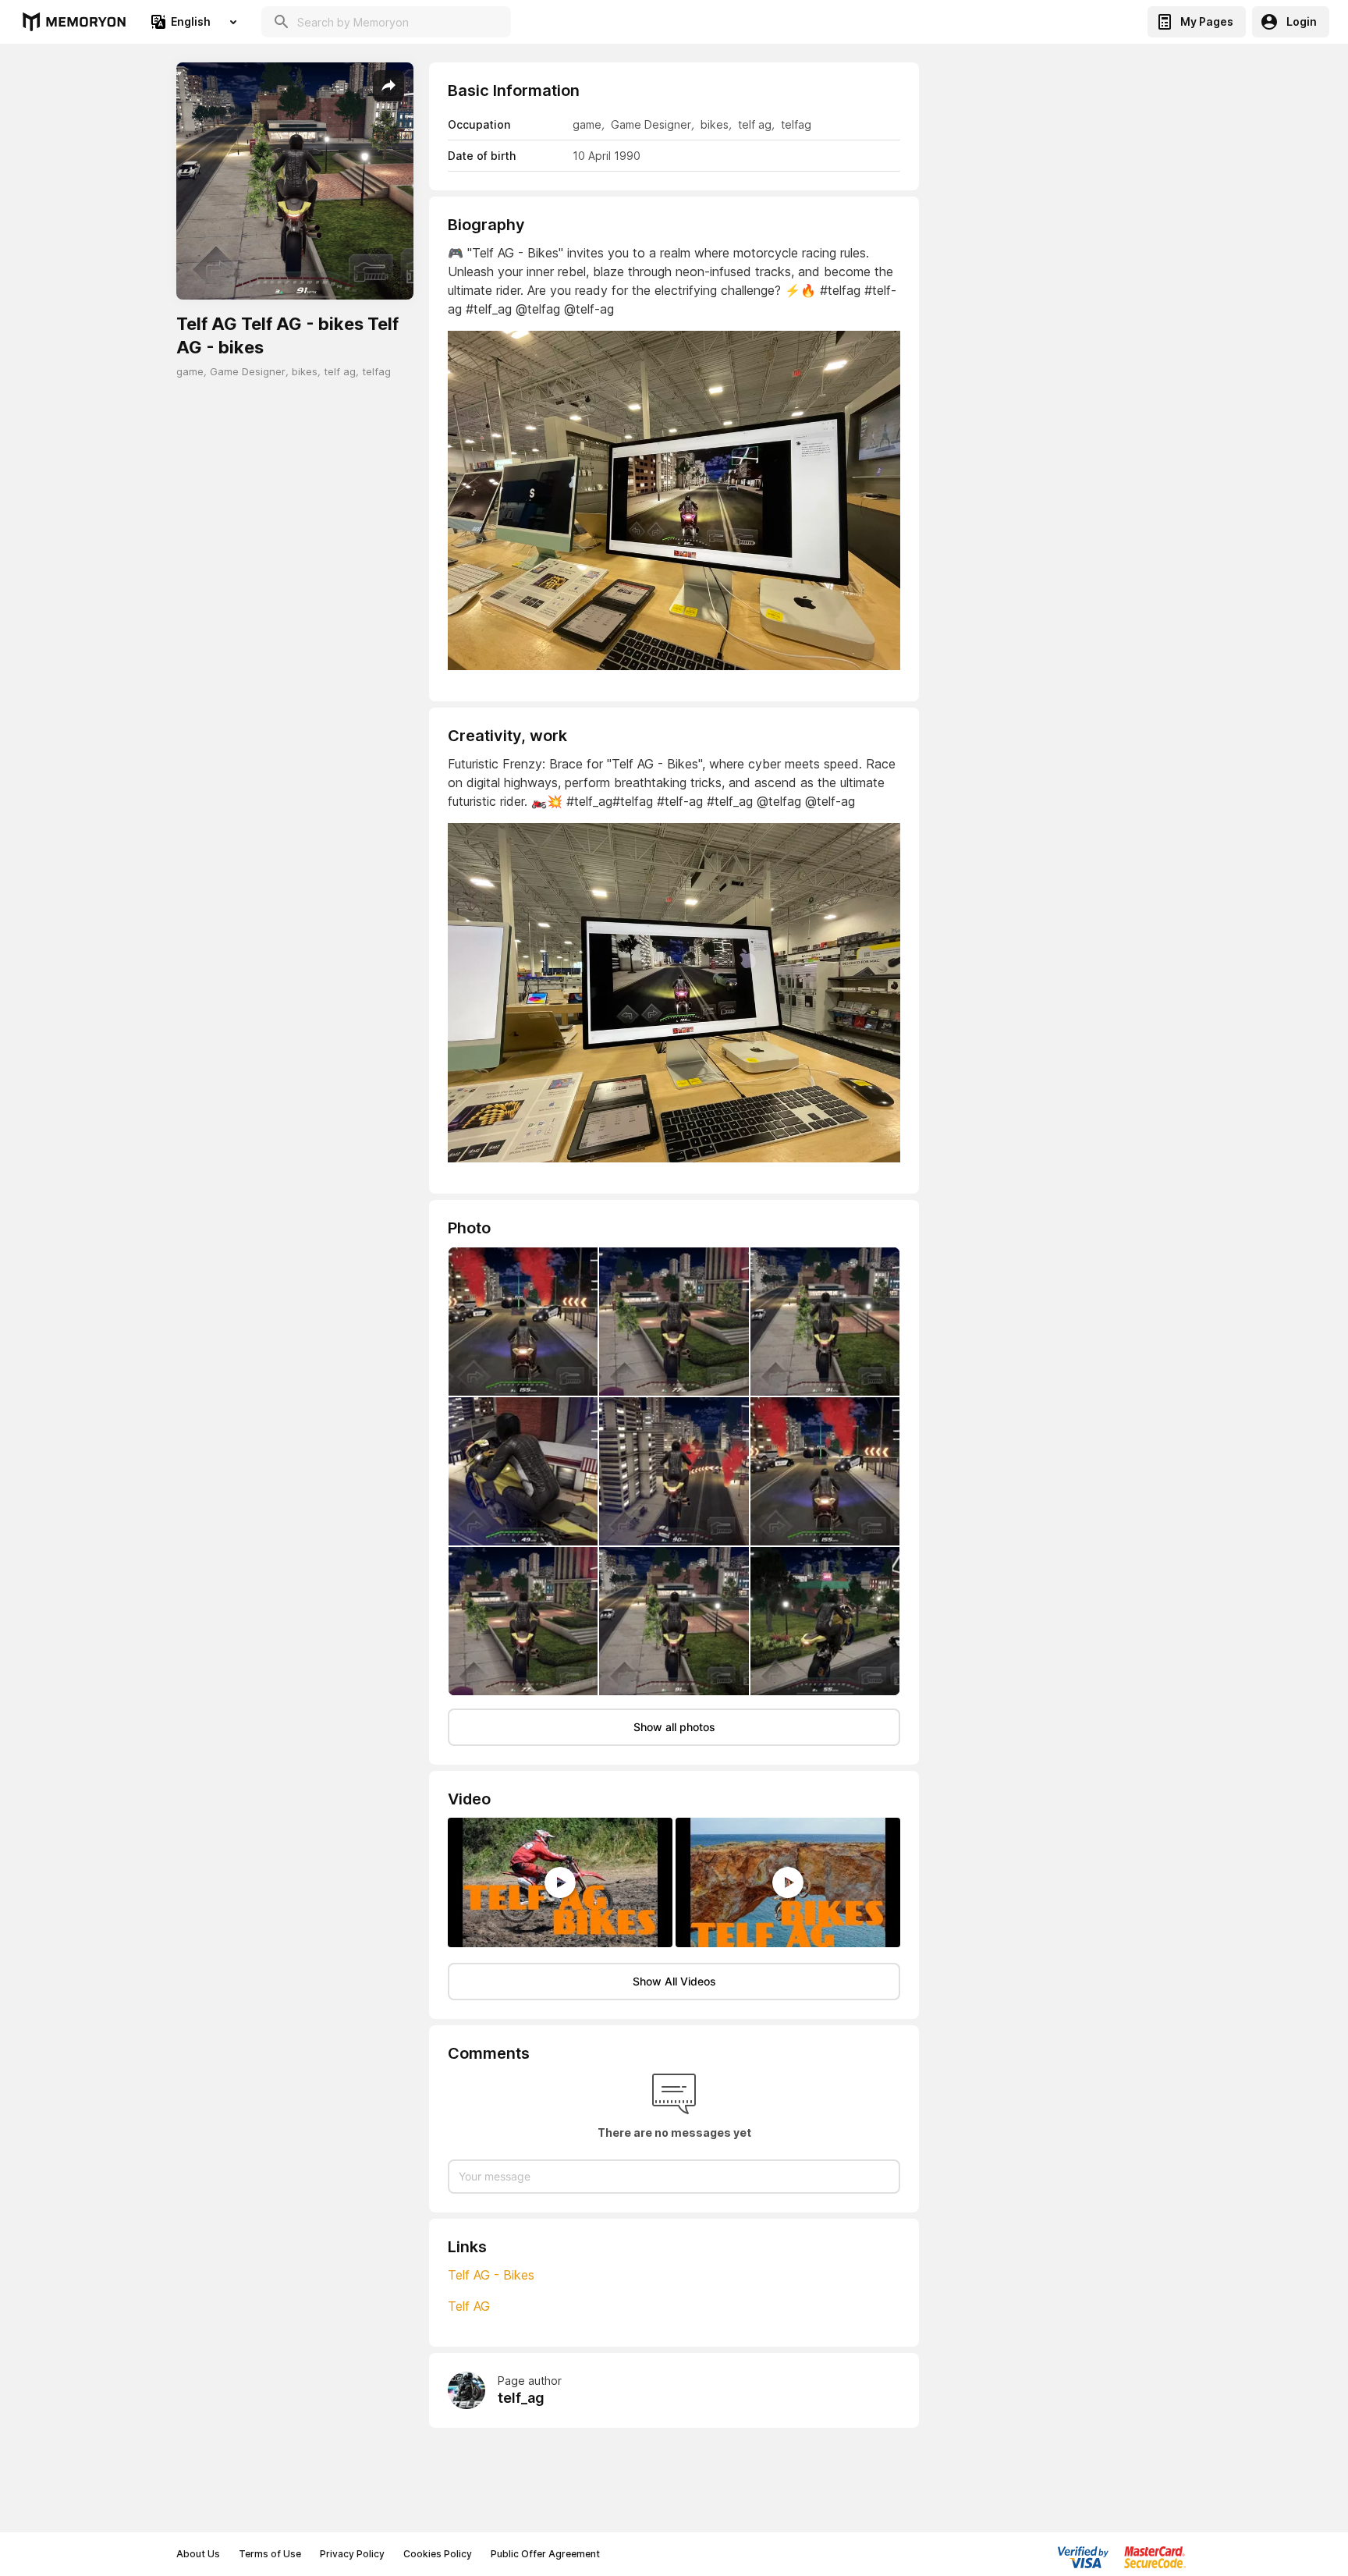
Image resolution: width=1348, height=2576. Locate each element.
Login (1302, 21)
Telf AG (469, 2306)
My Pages (1207, 21)
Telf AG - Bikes (491, 2275)
